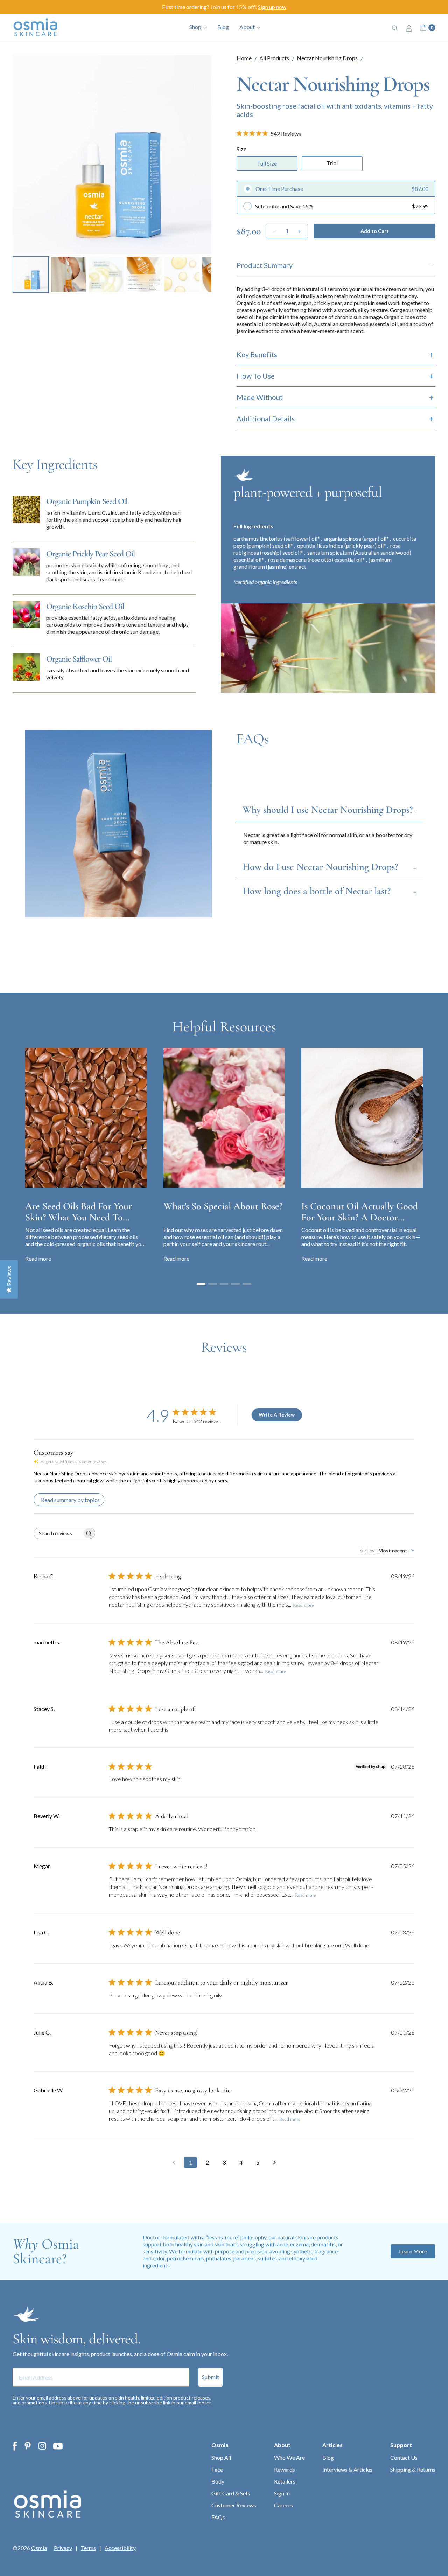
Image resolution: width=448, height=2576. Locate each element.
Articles (332, 2445)
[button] (201, 1284)
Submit (211, 2377)
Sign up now (272, 7)
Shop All (221, 2457)
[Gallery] (112, 175)
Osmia (220, 2445)
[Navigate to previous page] (174, 2162)
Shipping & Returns (413, 2469)
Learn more (111, 579)
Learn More (413, 2251)
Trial (332, 163)
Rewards (285, 2469)
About (282, 2445)
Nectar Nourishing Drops (327, 58)
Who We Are (289, 2457)
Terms (88, 2548)
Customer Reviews (234, 2505)
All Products (274, 58)
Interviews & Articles (347, 2469)
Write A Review (277, 1415)
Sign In (282, 2493)
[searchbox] (58, 1533)
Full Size (267, 163)
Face (217, 2469)
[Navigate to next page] (274, 2162)
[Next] (201, 155)
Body (218, 2481)
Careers (283, 2505)
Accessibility (120, 2548)
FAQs (218, 2517)
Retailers (285, 2481)
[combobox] (387, 1550)
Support (401, 2445)
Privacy (63, 2548)
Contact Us (404, 2457)
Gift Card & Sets (231, 2493)
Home (244, 58)
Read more (303, 1605)
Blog (223, 27)
